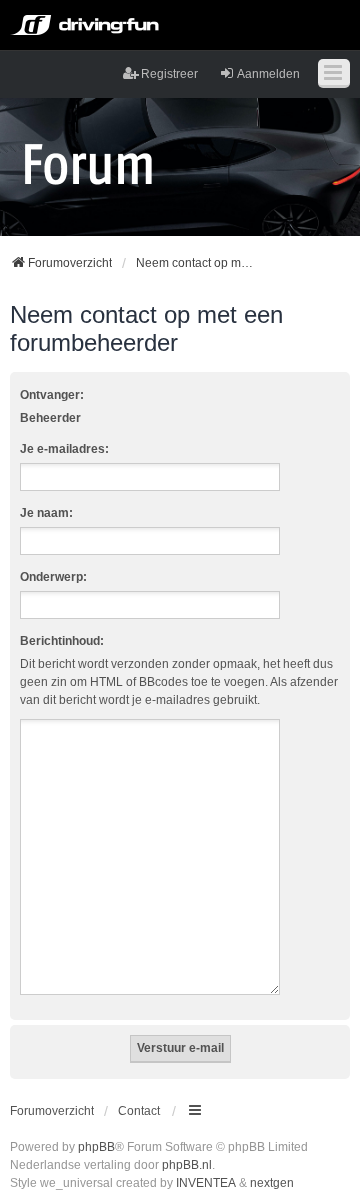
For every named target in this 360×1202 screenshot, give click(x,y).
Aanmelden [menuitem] (268, 74)
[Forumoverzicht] (88, 163)
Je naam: (46, 513)
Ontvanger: (52, 395)
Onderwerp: (53, 577)
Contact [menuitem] (139, 1111)
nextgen (272, 1183)
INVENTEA (206, 1183)
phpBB (96, 1147)
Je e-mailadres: (64, 449)
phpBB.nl (187, 1165)
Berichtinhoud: (62, 641)
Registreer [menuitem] (169, 74)
